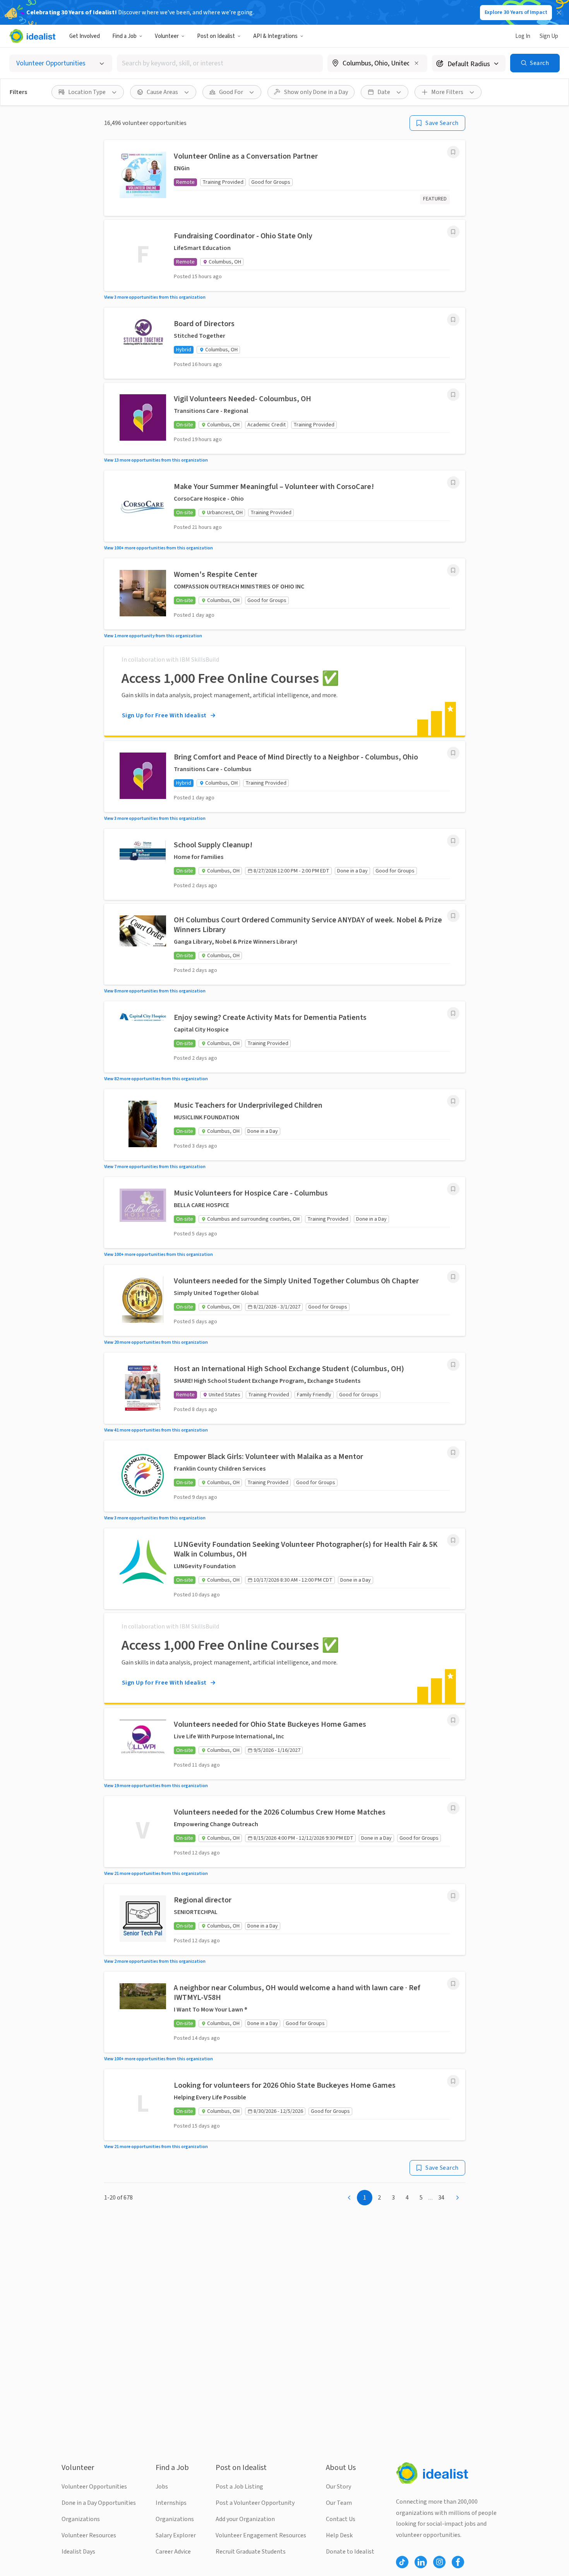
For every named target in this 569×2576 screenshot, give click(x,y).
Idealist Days (78, 2552)
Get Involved (85, 36)
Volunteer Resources (89, 2535)
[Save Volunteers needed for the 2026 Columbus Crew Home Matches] (453, 1808)
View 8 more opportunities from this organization (155, 991)
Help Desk (339, 2535)
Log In (523, 36)
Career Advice (173, 2552)
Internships (171, 2503)
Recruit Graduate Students (251, 2552)
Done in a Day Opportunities (99, 2503)
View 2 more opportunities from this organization (155, 1961)
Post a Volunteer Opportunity (255, 2503)
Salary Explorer (176, 2535)
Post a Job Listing (239, 2487)
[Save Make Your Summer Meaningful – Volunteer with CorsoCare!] (453, 482)
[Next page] (458, 2198)
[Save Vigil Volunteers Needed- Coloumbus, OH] (453, 395)
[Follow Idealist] (402, 2562)
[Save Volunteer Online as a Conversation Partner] (453, 152)
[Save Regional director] (453, 1896)
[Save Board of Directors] (453, 320)
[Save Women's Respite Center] (453, 570)
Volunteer (167, 36)
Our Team (339, 2503)
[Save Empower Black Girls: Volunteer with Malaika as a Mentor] (453, 1452)
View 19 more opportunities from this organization (156, 1786)
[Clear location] (416, 63)
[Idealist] (32, 36)
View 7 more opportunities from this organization (155, 1167)
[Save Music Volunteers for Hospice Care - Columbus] (453, 1189)
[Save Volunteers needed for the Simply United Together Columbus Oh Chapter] (453, 1277)
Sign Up (549, 36)
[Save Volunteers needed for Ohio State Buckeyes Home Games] (453, 1720)
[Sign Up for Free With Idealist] (285, 691)
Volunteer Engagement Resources (261, 2535)
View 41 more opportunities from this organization (156, 1430)
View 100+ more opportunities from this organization (159, 548)
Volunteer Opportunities (94, 2487)
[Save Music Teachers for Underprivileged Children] (453, 1101)
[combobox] (220, 63)
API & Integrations (275, 36)
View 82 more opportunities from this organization (156, 1079)
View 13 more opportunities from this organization (156, 460)
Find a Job (124, 36)
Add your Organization (245, 2519)
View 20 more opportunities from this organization (156, 1342)
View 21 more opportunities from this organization (156, 1874)
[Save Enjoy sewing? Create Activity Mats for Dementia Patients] (453, 1013)
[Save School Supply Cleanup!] (453, 841)
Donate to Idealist (350, 2552)
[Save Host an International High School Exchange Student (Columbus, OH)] (453, 1365)
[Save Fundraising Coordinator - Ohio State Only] (453, 232)
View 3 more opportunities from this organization (155, 297)
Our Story (338, 2487)
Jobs (162, 2487)
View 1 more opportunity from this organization (153, 636)
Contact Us (341, 2519)
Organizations (81, 2519)
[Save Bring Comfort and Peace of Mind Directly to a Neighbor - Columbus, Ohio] (453, 753)
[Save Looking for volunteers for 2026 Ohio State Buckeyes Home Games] (453, 2081)
